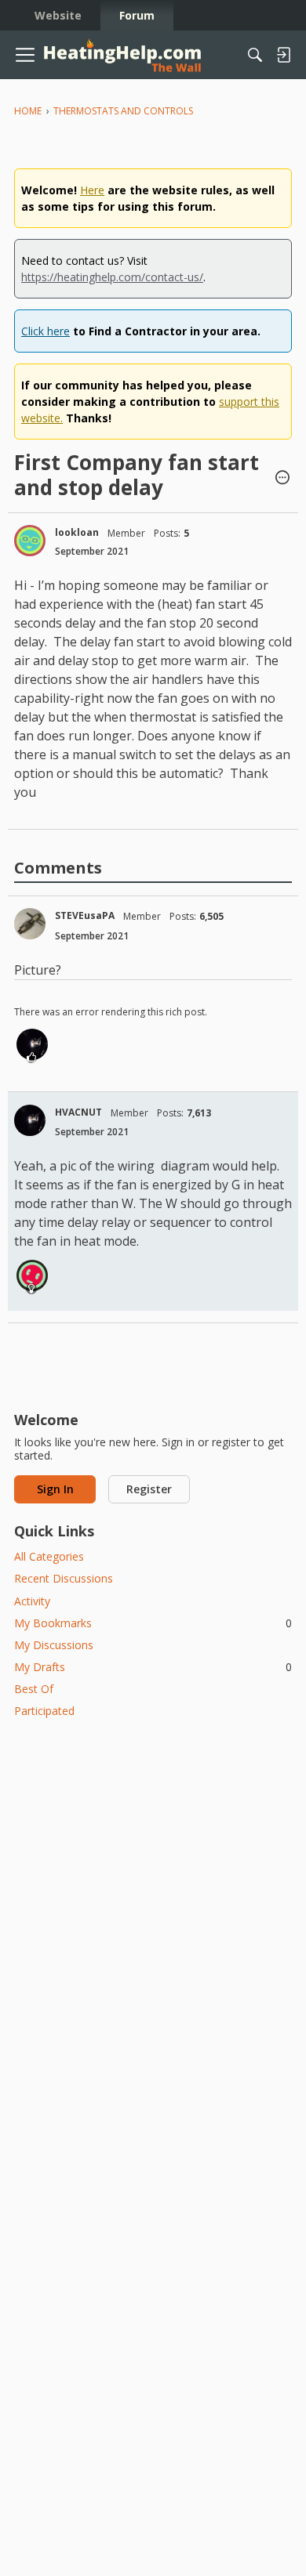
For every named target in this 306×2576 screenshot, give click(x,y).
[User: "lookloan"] (30, 541)
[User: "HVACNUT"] (32, 1044)
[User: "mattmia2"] (32, 1275)
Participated (44, 1711)
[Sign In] (283, 55)
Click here (46, 331)
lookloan (77, 532)
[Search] (255, 55)
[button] (282, 479)
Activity (32, 1601)
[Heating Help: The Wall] (122, 55)
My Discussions (54, 1645)
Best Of (34, 1689)
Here (92, 190)
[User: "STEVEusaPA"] (30, 924)
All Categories (49, 1556)
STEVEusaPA (85, 915)
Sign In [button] (55, 1489)
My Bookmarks (153, 1623)
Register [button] (149, 1489)
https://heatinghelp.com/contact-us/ (112, 277)
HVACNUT (78, 1112)
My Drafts (153, 1667)
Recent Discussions (64, 1578)
